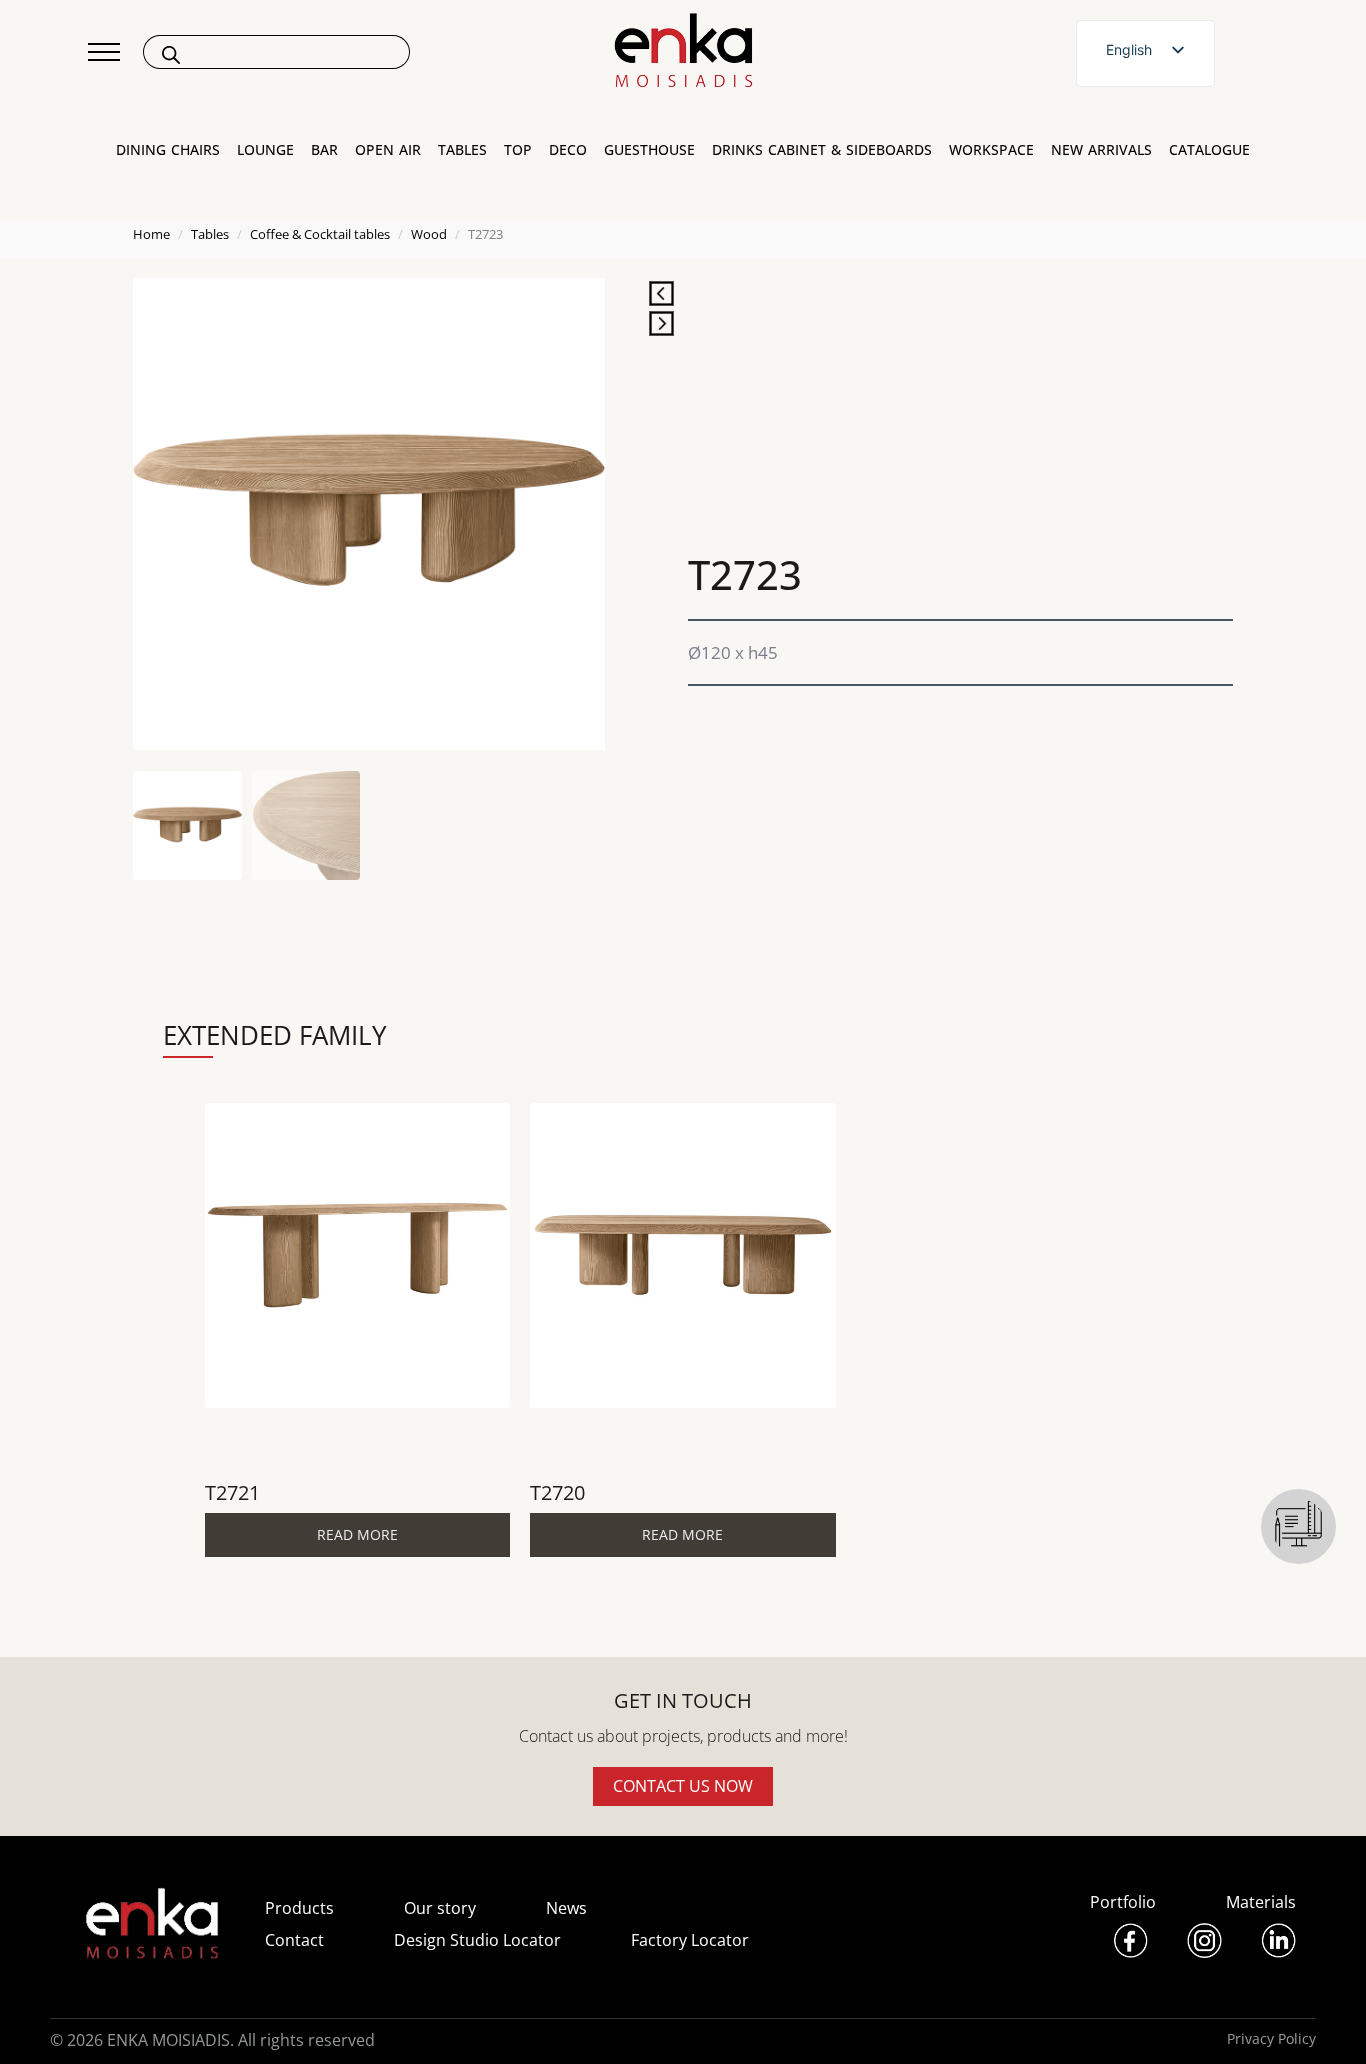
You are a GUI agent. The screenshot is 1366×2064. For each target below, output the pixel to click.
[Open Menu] (104, 52)
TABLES (462, 150)
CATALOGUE (1209, 150)
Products (299, 1908)
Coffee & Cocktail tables (320, 234)
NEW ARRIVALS (1101, 150)
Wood (429, 234)
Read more (357, 1534)
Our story (440, 1908)
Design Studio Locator (477, 1940)
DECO (568, 150)
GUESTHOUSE (649, 150)
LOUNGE (265, 150)
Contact (294, 1940)
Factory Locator (690, 1940)
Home (151, 234)
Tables (210, 234)
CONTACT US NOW (683, 1786)
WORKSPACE (991, 150)
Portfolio (1123, 1902)
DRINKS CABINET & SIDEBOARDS (822, 150)
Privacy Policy (1271, 2038)
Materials (1261, 1902)
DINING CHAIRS (168, 150)
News (566, 1908)
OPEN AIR (388, 150)
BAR (324, 150)
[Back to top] (1323, 2021)
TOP (518, 150)
